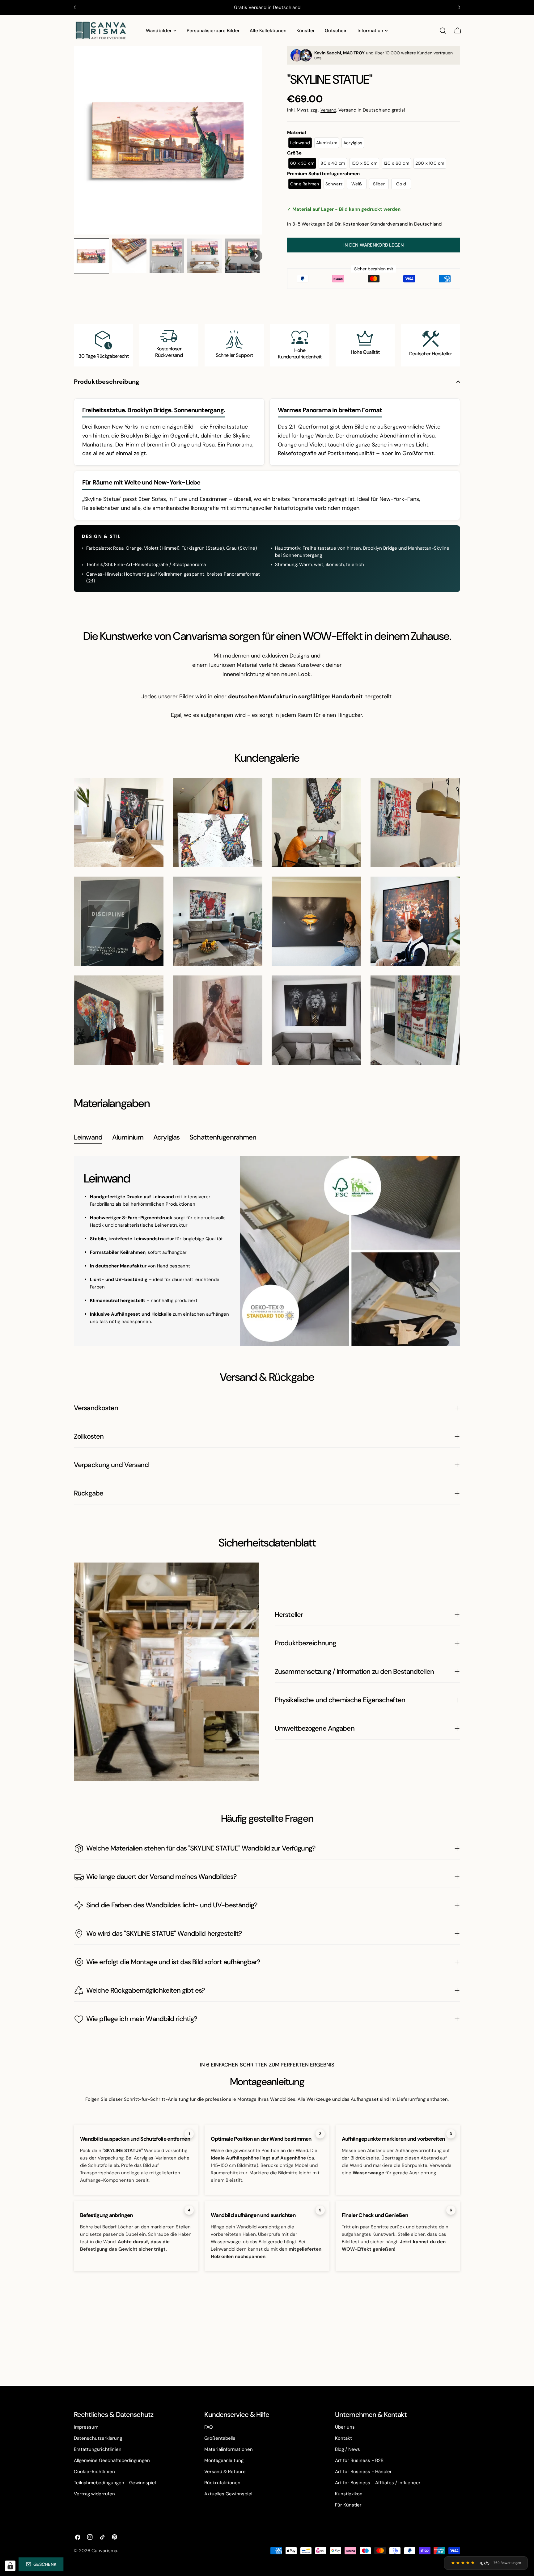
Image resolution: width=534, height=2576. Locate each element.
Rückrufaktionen (222, 2483)
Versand (328, 110)
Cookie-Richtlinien (94, 2472)
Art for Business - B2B (359, 2460)
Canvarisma (104, 2551)
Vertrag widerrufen (94, 2494)
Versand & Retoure (225, 2472)
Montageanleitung (224, 2460)
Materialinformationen (229, 2449)
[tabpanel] (267, 1251)
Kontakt (343, 2438)
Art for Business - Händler (363, 2472)
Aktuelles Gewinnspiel (228, 2494)
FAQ (209, 2427)
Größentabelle (220, 2438)
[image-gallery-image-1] (119, 823)
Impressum (86, 2427)
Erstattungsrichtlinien (98, 2449)
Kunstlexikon (349, 2494)
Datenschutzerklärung (98, 2438)
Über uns (345, 2427)
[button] (91, 256)
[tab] (88, 1138)
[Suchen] (443, 31)
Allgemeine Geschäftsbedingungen (112, 2460)
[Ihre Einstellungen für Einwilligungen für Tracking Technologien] (10, 2566)
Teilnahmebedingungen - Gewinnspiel (115, 2483)
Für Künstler (348, 2505)
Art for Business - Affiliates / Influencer (378, 2483)
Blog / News (348, 2449)
